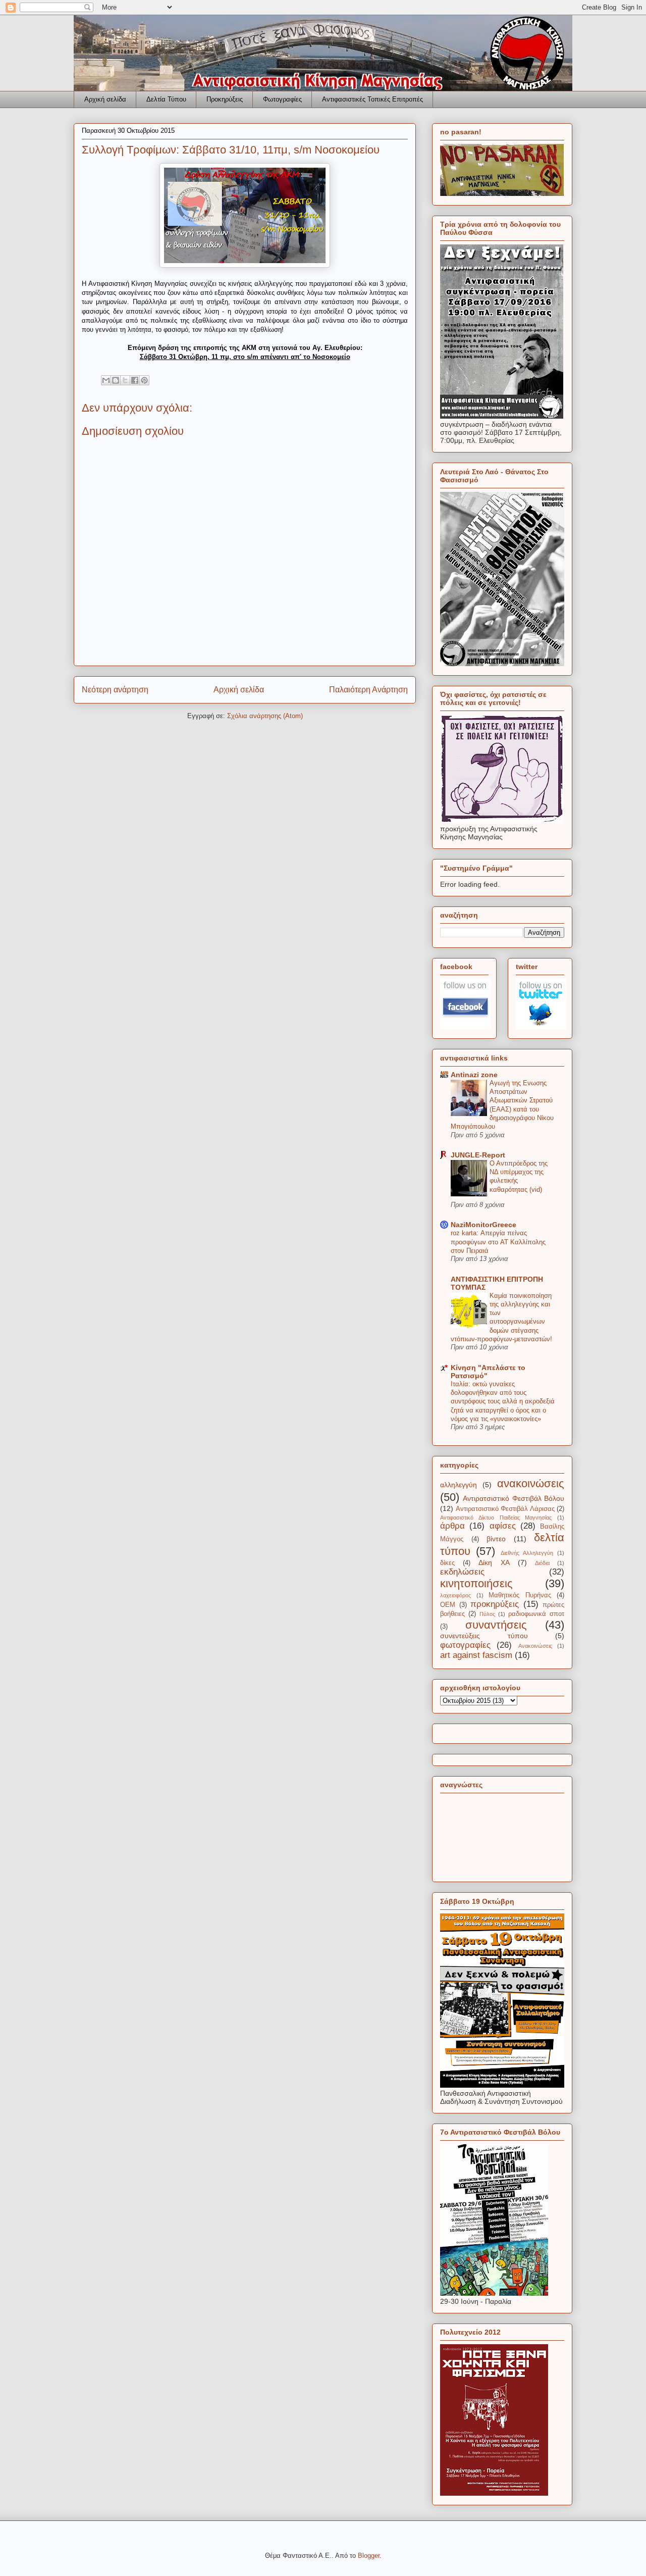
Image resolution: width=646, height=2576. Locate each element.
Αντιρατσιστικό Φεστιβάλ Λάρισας (505, 1509)
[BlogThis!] (116, 380)
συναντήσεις (496, 1625)
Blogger (369, 2556)
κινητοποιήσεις (476, 1583)
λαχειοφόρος (455, 1595)
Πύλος (487, 1614)
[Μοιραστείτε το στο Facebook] (135, 380)
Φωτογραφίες (282, 99)
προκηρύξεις (495, 1604)
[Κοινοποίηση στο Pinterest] (144, 380)
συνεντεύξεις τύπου (484, 1636)
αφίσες (503, 1526)
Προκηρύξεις (225, 99)
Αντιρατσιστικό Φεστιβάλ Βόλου (514, 1498)
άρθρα (452, 1526)
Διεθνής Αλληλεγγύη (527, 1553)
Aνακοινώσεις (535, 1646)
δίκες (447, 1563)
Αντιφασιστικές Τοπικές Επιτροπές (372, 99)
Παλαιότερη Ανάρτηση (368, 690)
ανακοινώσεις (531, 1483)
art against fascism (476, 1655)
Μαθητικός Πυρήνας (520, 1595)
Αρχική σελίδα (105, 99)
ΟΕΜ (448, 1605)
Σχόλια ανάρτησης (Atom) (265, 716)
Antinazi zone (474, 1075)
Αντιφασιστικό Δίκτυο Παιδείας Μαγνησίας (496, 1518)
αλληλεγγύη (459, 1485)
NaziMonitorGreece (483, 1225)
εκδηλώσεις (462, 1572)
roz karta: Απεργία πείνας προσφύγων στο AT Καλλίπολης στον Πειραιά (498, 1242)
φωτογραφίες (465, 1645)
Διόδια (542, 1563)
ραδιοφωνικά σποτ (536, 1614)
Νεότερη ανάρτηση (115, 690)
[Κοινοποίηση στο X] (125, 380)
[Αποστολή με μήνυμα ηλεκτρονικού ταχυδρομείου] (106, 380)
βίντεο (496, 1539)
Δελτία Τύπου (166, 99)
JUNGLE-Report (478, 1155)
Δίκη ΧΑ (494, 1562)
